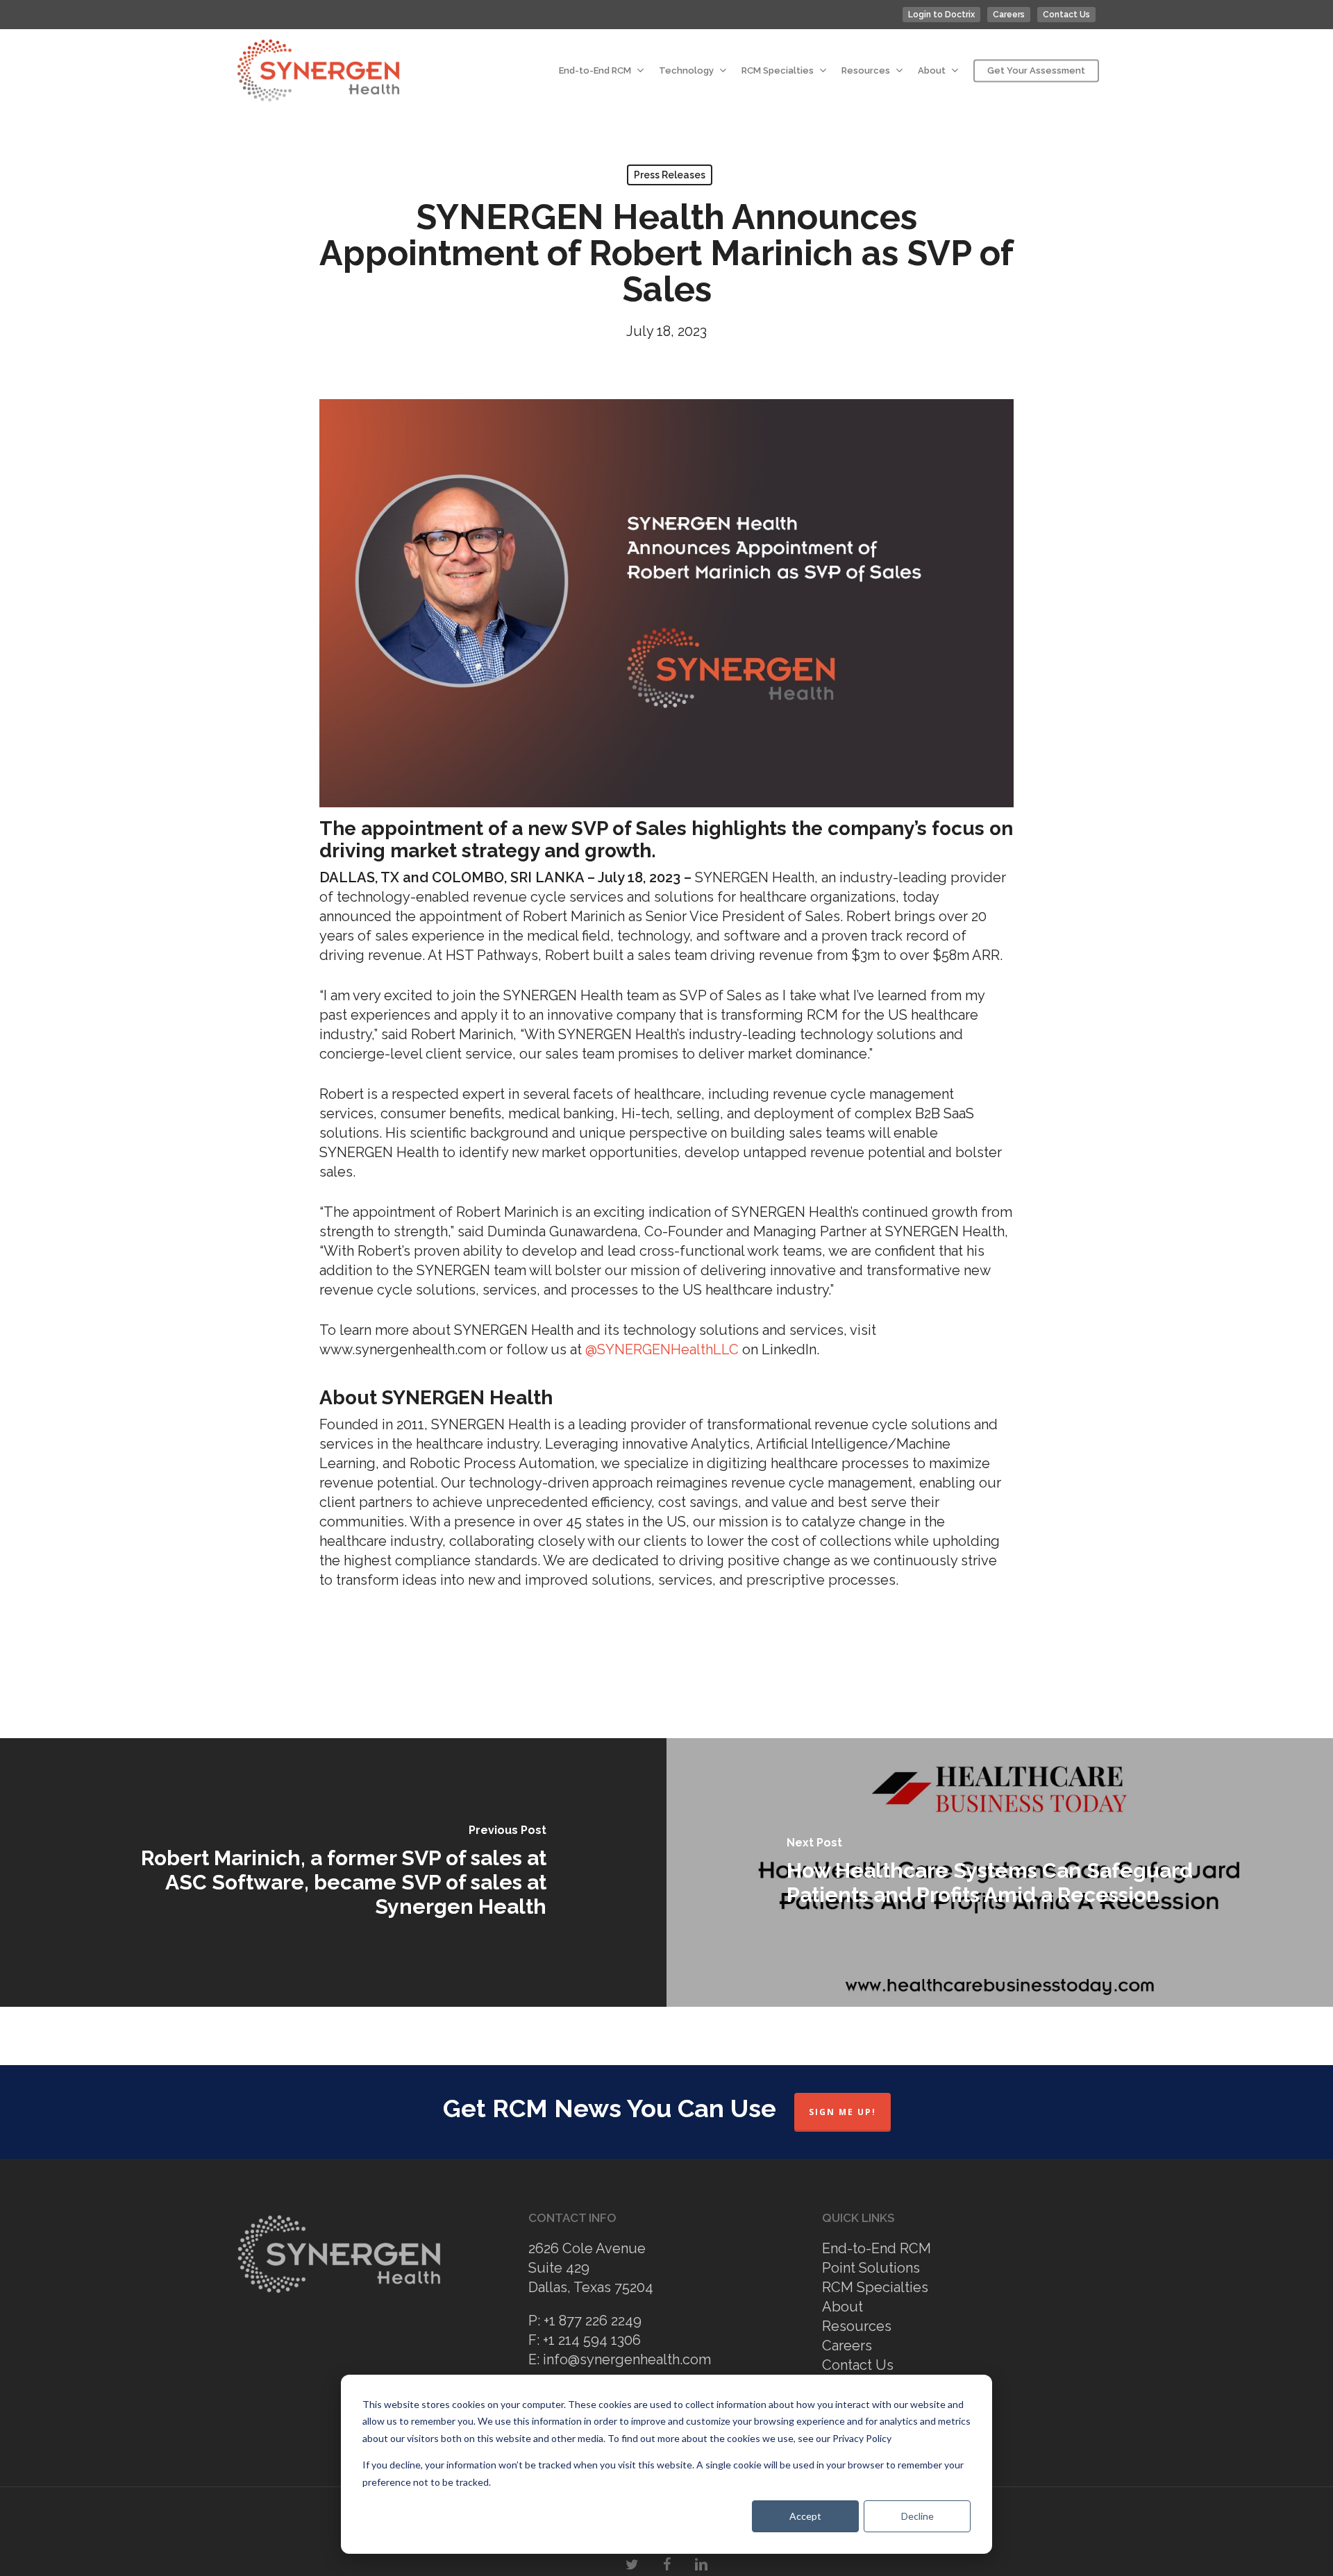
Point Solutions (871, 2268)
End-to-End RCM (877, 2248)
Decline (917, 2516)
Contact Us (858, 2365)
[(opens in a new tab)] (333, 1872)
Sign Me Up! (842, 2112)
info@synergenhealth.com (627, 2359)
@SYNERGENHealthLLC (664, 1349)
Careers (847, 2346)
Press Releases (670, 175)
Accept (805, 2516)
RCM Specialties (875, 2287)
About (842, 2307)
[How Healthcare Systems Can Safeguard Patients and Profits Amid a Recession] (1000, 1872)
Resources (857, 2326)
